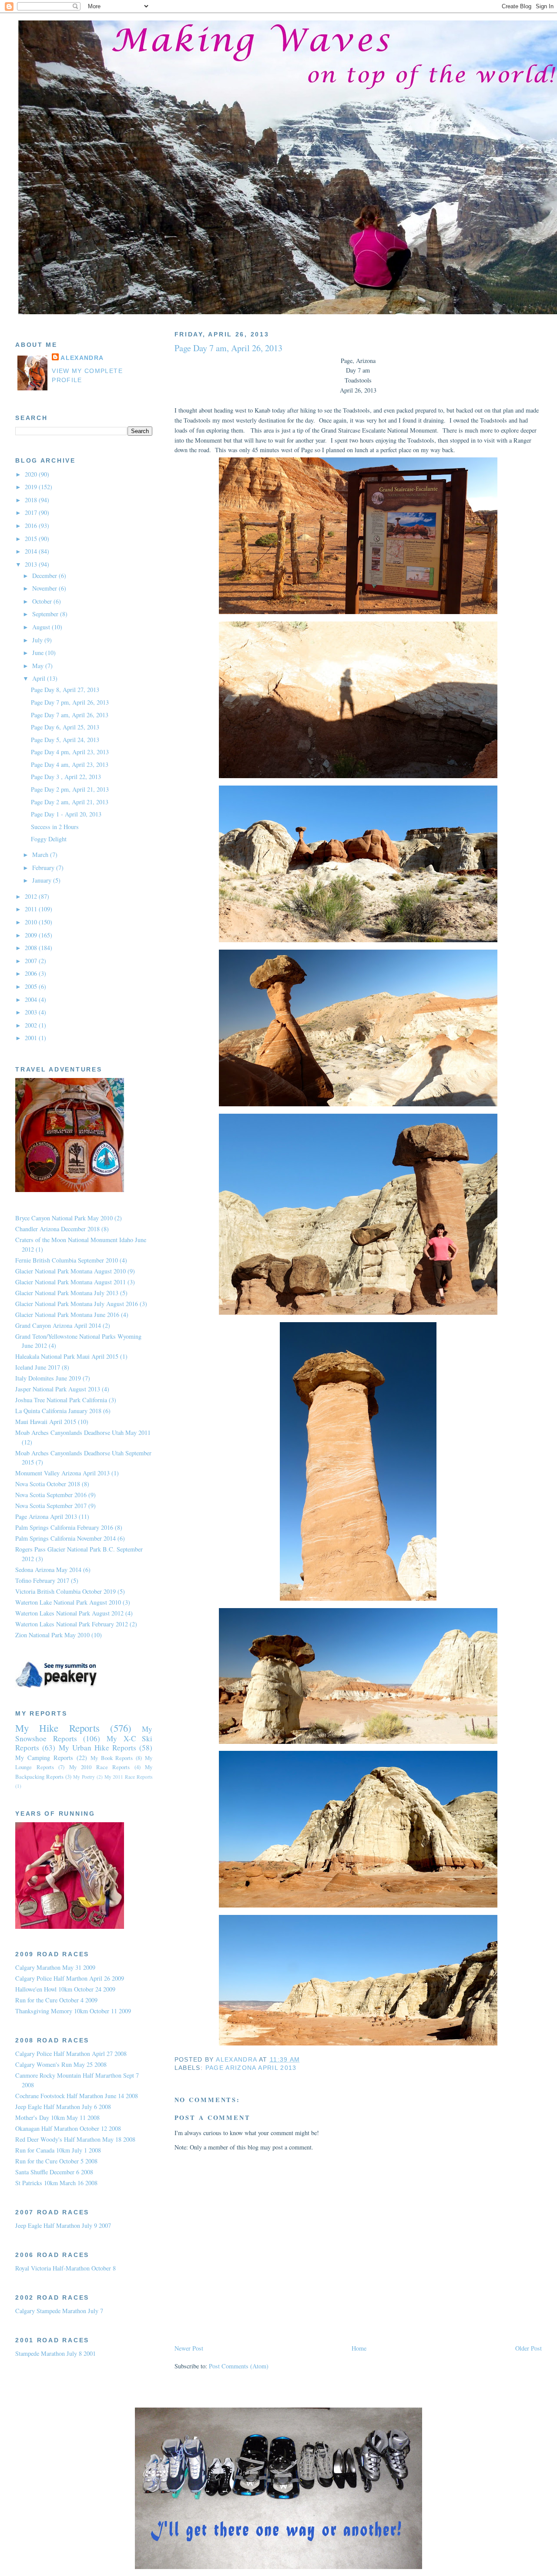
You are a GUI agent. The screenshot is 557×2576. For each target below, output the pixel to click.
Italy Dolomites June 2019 (48, 1378)
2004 (32, 999)
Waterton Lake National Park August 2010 (68, 1602)
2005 (32, 986)
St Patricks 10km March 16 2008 (56, 2183)
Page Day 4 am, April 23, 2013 (70, 764)
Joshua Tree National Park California (61, 1400)
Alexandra (82, 358)
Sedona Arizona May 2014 (48, 1570)
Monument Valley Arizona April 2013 (62, 1473)
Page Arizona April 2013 (251, 2068)
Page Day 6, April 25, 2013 (65, 727)
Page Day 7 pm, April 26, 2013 (70, 702)
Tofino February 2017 (42, 1580)
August (42, 627)
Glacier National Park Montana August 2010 (70, 1271)
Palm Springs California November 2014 (65, 1538)
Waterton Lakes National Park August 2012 (69, 1613)
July (38, 640)
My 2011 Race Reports (129, 1777)
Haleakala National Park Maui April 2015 (67, 1356)
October (43, 601)
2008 (32, 948)
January (43, 880)
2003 (32, 1012)
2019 (32, 487)
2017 (32, 512)
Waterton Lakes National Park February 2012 (72, 1624)
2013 (32, 564)
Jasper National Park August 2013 (58, 1389)
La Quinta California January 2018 (58, 1411)
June (39, 653)
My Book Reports (112, 1758)
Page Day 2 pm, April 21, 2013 (70, 789)
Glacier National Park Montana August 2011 (70, 1282)
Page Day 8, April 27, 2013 (65, 690)
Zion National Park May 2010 (52, 1635)
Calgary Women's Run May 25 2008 (61, 2064)
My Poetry (84, 1777)
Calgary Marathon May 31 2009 (55, 1967)
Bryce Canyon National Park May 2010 (64, 1218)
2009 (32, 935)
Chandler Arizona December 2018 (57, 1229)
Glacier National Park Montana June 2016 (67, 1315)
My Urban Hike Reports (98, 1748)
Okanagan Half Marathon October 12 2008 (68, 2128)
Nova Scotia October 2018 (48, 1484)
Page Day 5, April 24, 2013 (65, 740)
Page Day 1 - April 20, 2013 (66, 814)
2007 (32, 961)
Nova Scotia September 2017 (51, 1506)
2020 (32, 474)
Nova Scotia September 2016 (51, 1495)
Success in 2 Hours (55, 827)
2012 (32, 896)
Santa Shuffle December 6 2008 (54, 2172)
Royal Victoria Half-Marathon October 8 (65, 2268)
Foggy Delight (49, 839)
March (41, 855)
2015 (32, 539)
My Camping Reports (44, 1758)
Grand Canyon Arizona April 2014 (58, 1325)
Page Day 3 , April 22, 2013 (66, 777)
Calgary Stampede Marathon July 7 (59, 2311)
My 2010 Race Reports (100, 1767)
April (40, 678)
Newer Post (189, 2348)
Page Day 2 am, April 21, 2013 (70, 802)
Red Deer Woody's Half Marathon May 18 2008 (75, 2139)
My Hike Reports (57, 1728)
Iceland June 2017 (38, 1367)
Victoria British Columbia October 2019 (65, 1591)
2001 (32, 1038)
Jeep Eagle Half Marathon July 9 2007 (63, 2225)
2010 (32, 922)
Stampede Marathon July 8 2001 (55, 2353)
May (39, 666)
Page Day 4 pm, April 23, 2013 (70, 752)
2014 (32, 551)
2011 (32, 909)
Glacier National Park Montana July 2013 (67, 1293)
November (45, 588)
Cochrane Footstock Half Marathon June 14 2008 (77, 2096)
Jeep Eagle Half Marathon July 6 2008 (63, 2107)
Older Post (528, 2348)
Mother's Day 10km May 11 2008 (57, 2118)
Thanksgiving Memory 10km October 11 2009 (73, 2011)
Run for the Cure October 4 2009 (56, 2000)
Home (359, 2348)
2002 (32, 1025)
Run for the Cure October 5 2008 (56, 2161)
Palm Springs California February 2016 (64, 1527)
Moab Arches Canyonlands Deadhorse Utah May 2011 (83, 1432)
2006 (32, 973)
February (44, 868)
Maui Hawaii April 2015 (46, 1422)
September (46, 614)
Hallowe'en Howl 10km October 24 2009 (65, 1989)
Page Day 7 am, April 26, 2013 (70, 715)
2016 (32, 526)
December (45, 576)
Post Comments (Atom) (239, 2366)
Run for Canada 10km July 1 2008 (58, 2150)
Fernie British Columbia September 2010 (67, 1260)
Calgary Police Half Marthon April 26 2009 (70, 1978)
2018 (32, 500)
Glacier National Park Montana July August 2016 (77, 1304)
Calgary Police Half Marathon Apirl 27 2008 (71, 2054)
